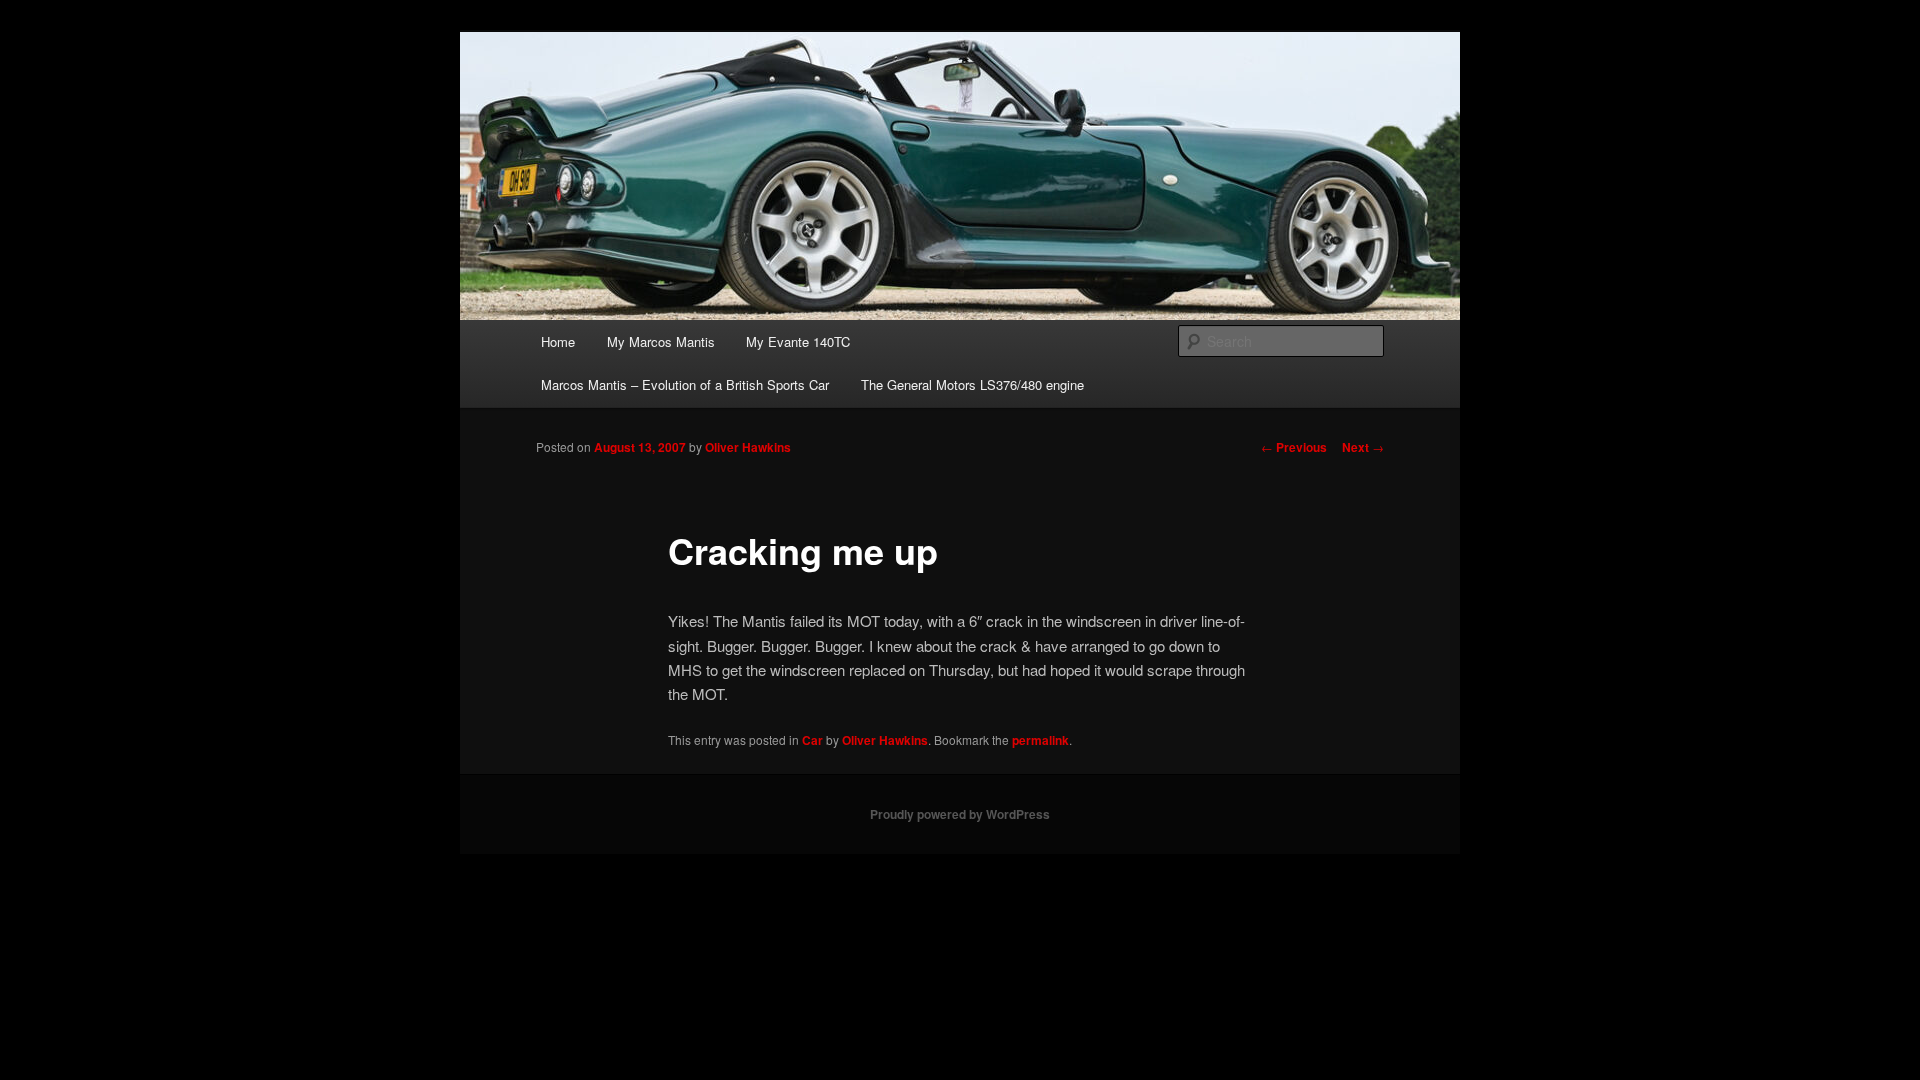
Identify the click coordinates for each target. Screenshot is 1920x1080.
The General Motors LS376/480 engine (972, 384)
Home (558, 341)
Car (812, 740)
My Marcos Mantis (661, 341)
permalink (1040, 740)
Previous (1294, 447)
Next (1363, 447)
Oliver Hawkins (748, 447)
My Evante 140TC (798, 341)
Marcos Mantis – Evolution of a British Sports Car (685, 384)
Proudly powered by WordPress (960, 814)
